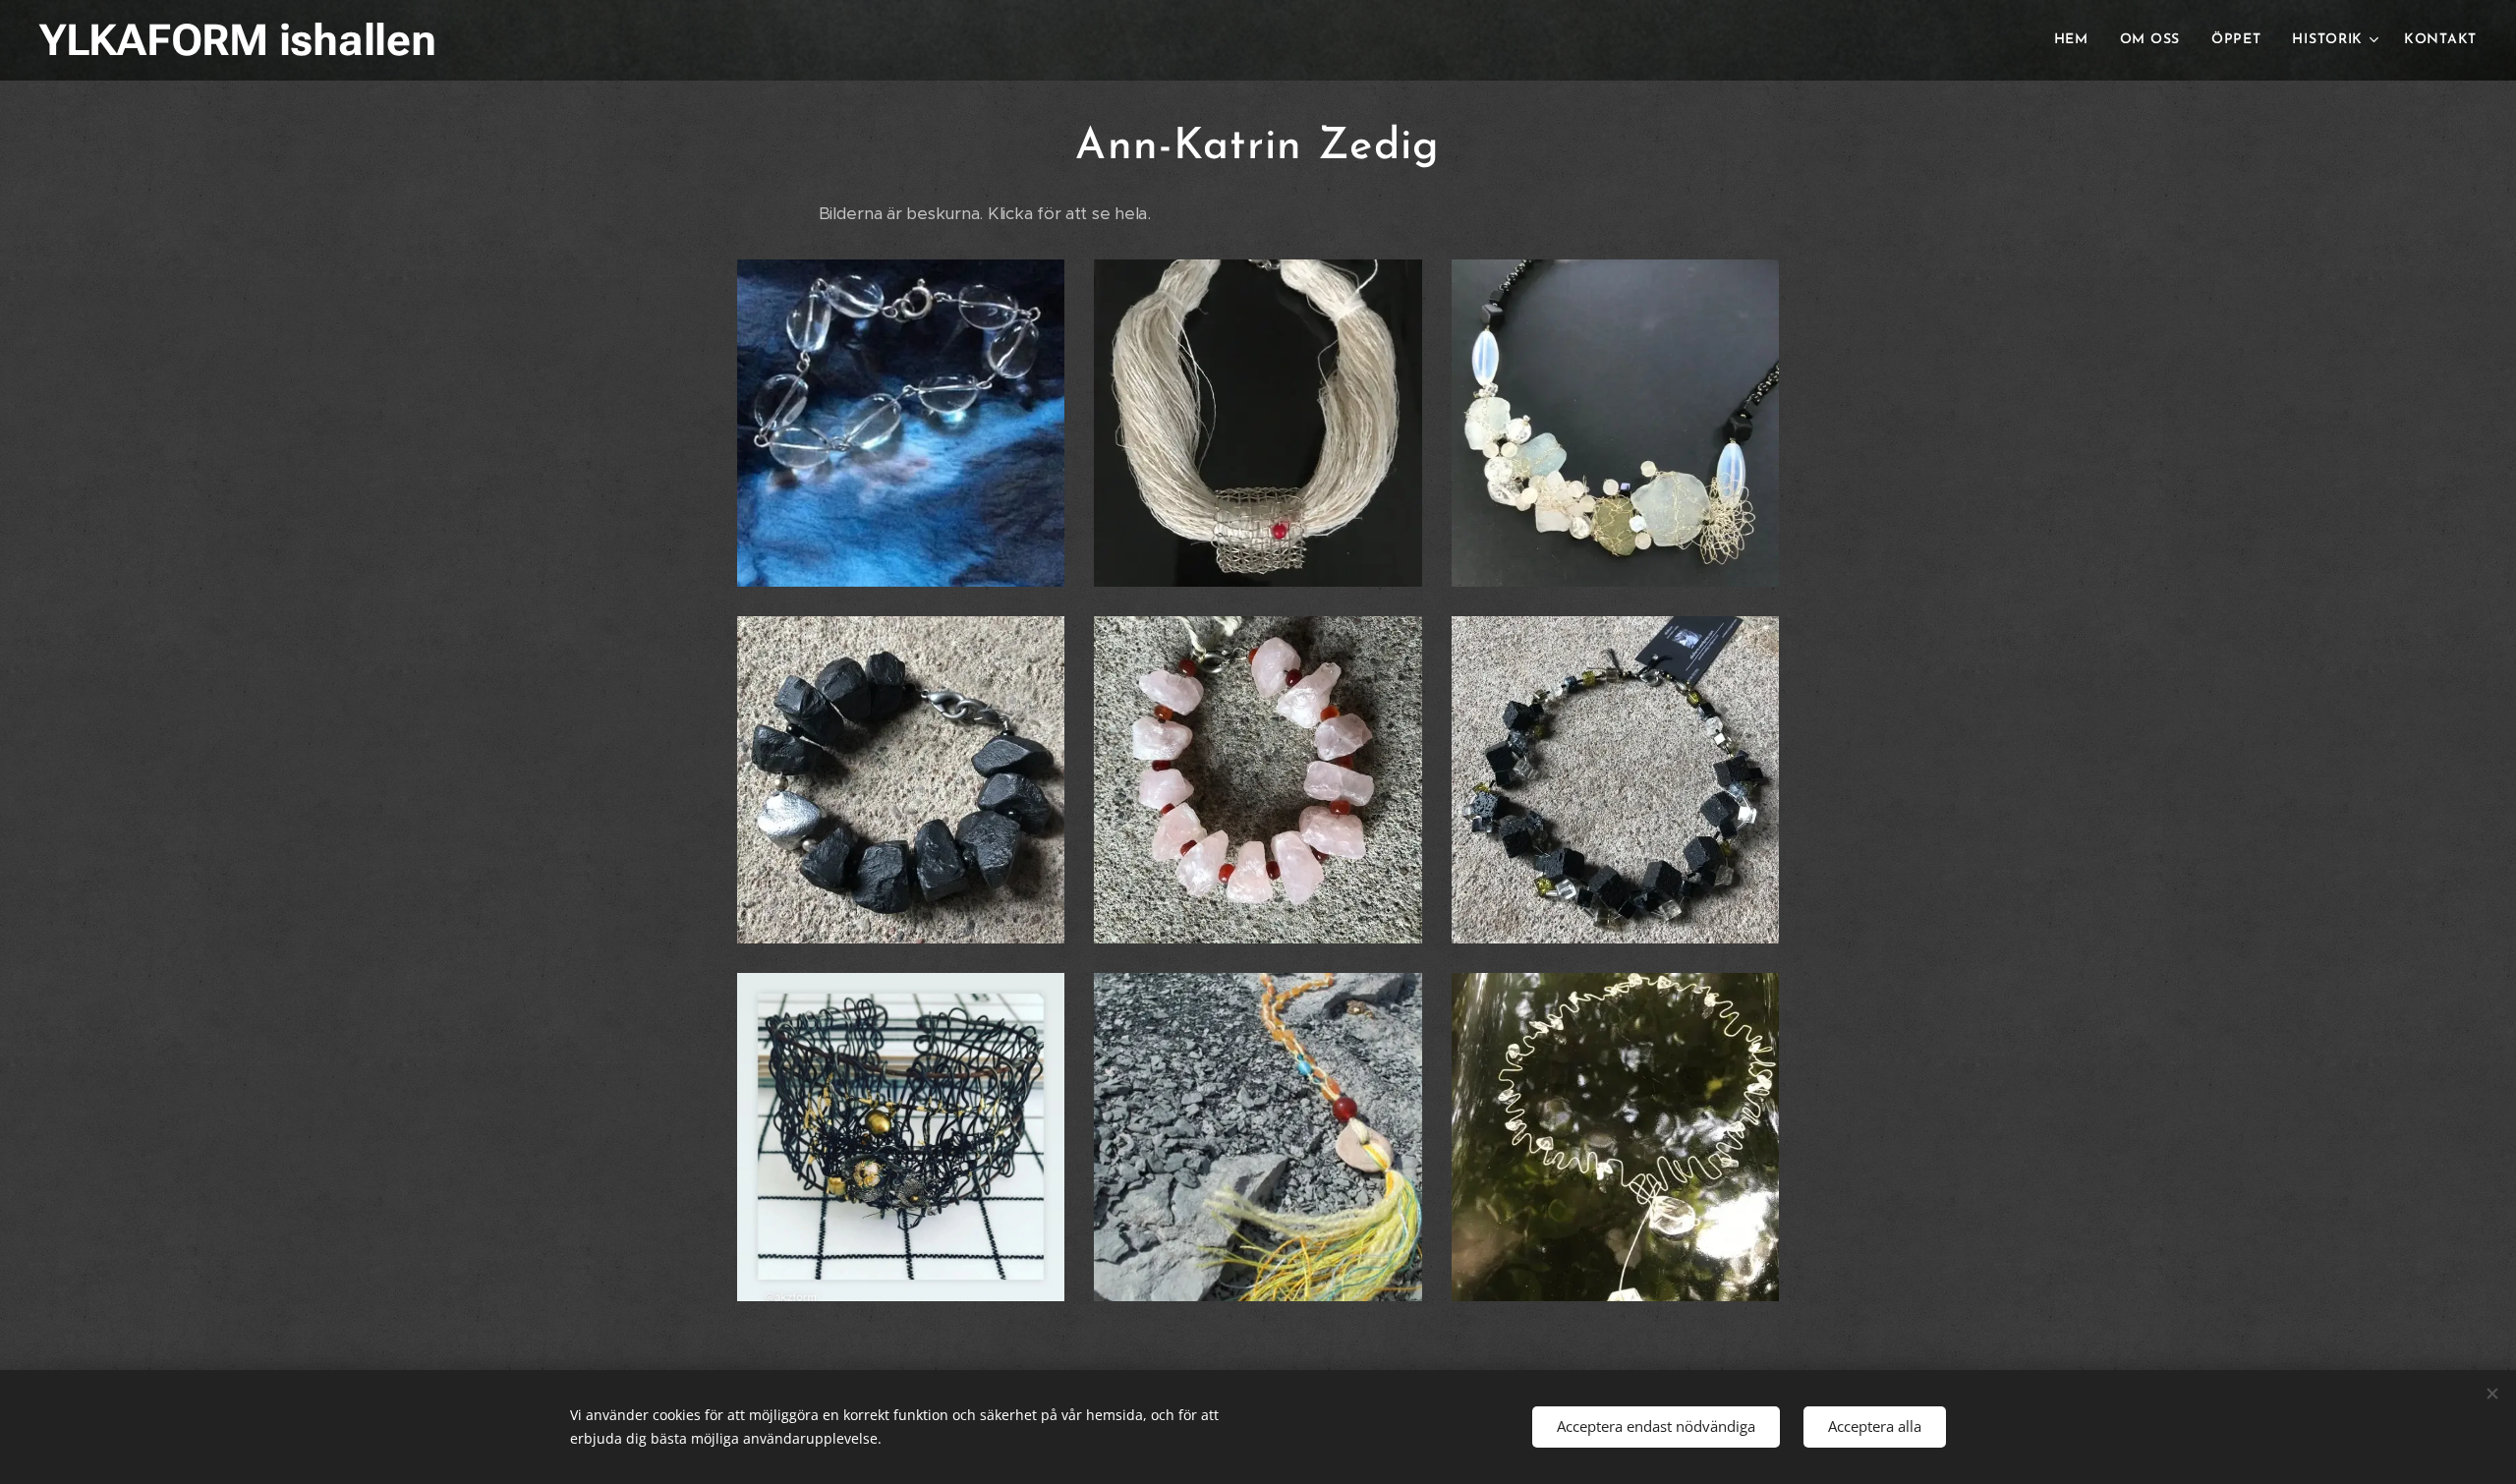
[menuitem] (2077, 40)
